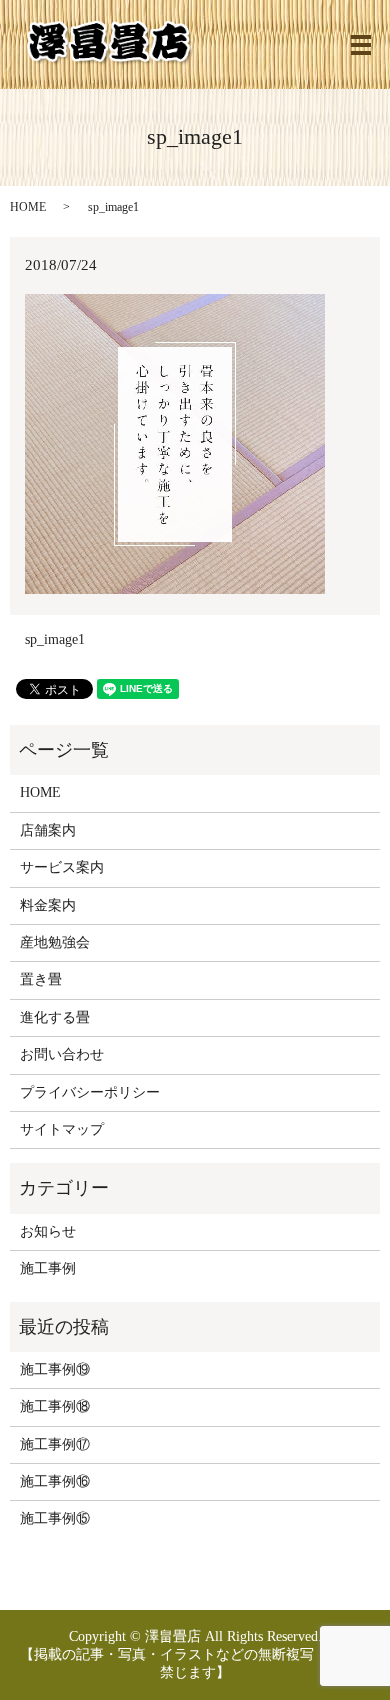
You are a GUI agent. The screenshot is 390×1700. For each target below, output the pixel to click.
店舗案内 (48, 830)
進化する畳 (55, 1017)
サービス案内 (62, 867)
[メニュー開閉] (361, 45)
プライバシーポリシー (90, 1092)
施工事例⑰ (55, 1444)
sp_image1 (55, 639)
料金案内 (48, 905)
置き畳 (41, 979)
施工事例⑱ (55, 1406)
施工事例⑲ (55, 1369)
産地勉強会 (55, 942)
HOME (28, 207)
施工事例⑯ (55, 1481)
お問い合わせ (62, 1054)
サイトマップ (62, 1129)
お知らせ (48, 1231)
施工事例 (48, 1268)
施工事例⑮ (55, 1518)
